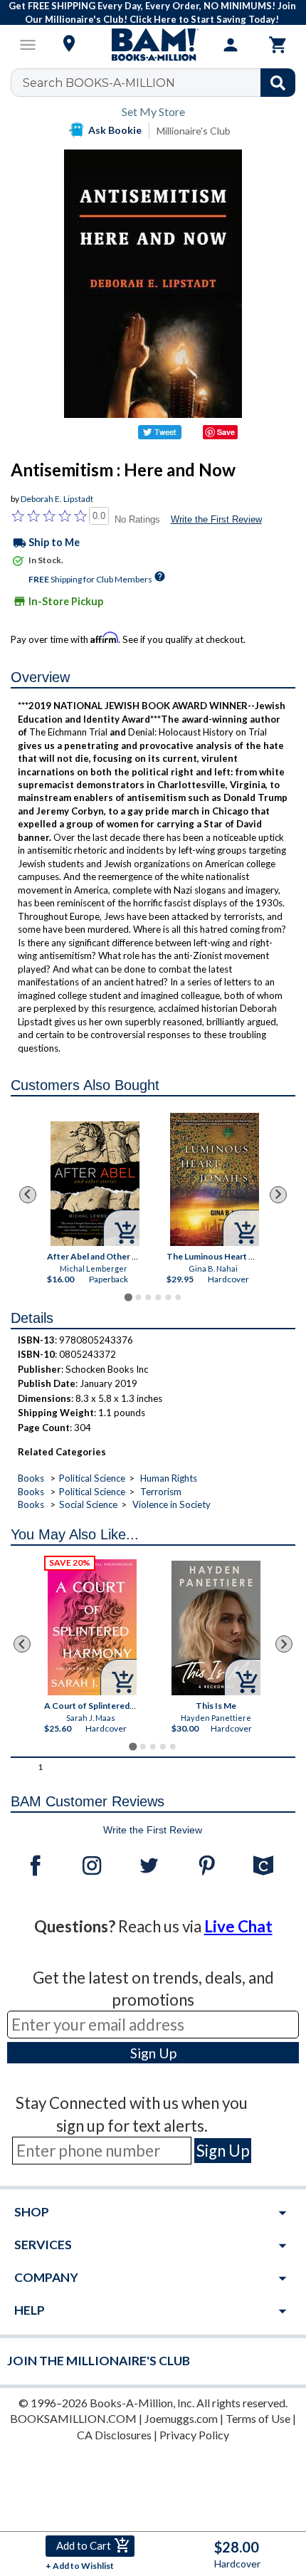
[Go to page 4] (158, 1297)
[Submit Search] (278, 83)
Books (31, 1478)
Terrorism (161, 1492)
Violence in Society (172, 1504)
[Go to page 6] (178, 1297)
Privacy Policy (194, 2435)
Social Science (88, 1504)
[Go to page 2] (138, 1297)
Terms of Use (258, 2418)
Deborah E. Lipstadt (57, 499)
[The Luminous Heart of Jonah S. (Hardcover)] (215, 1179)
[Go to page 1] (128, 1297)
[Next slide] (278, 1195)
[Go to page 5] (168, 1297)
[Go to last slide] (28, 1195)
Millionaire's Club (194, 131)
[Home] (153, 45)
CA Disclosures (114, 2435)
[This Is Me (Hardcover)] (216, 1628)
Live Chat (238, 1926)
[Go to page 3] (148, 1297)
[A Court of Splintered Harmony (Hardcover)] (92, 1627)
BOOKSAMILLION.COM (73, 2418)
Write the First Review (216, 519)
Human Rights (169, 1478)
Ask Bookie (115, 130)
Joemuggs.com (181, 2418)
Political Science (92, 1478)
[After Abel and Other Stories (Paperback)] (95, 1184)
